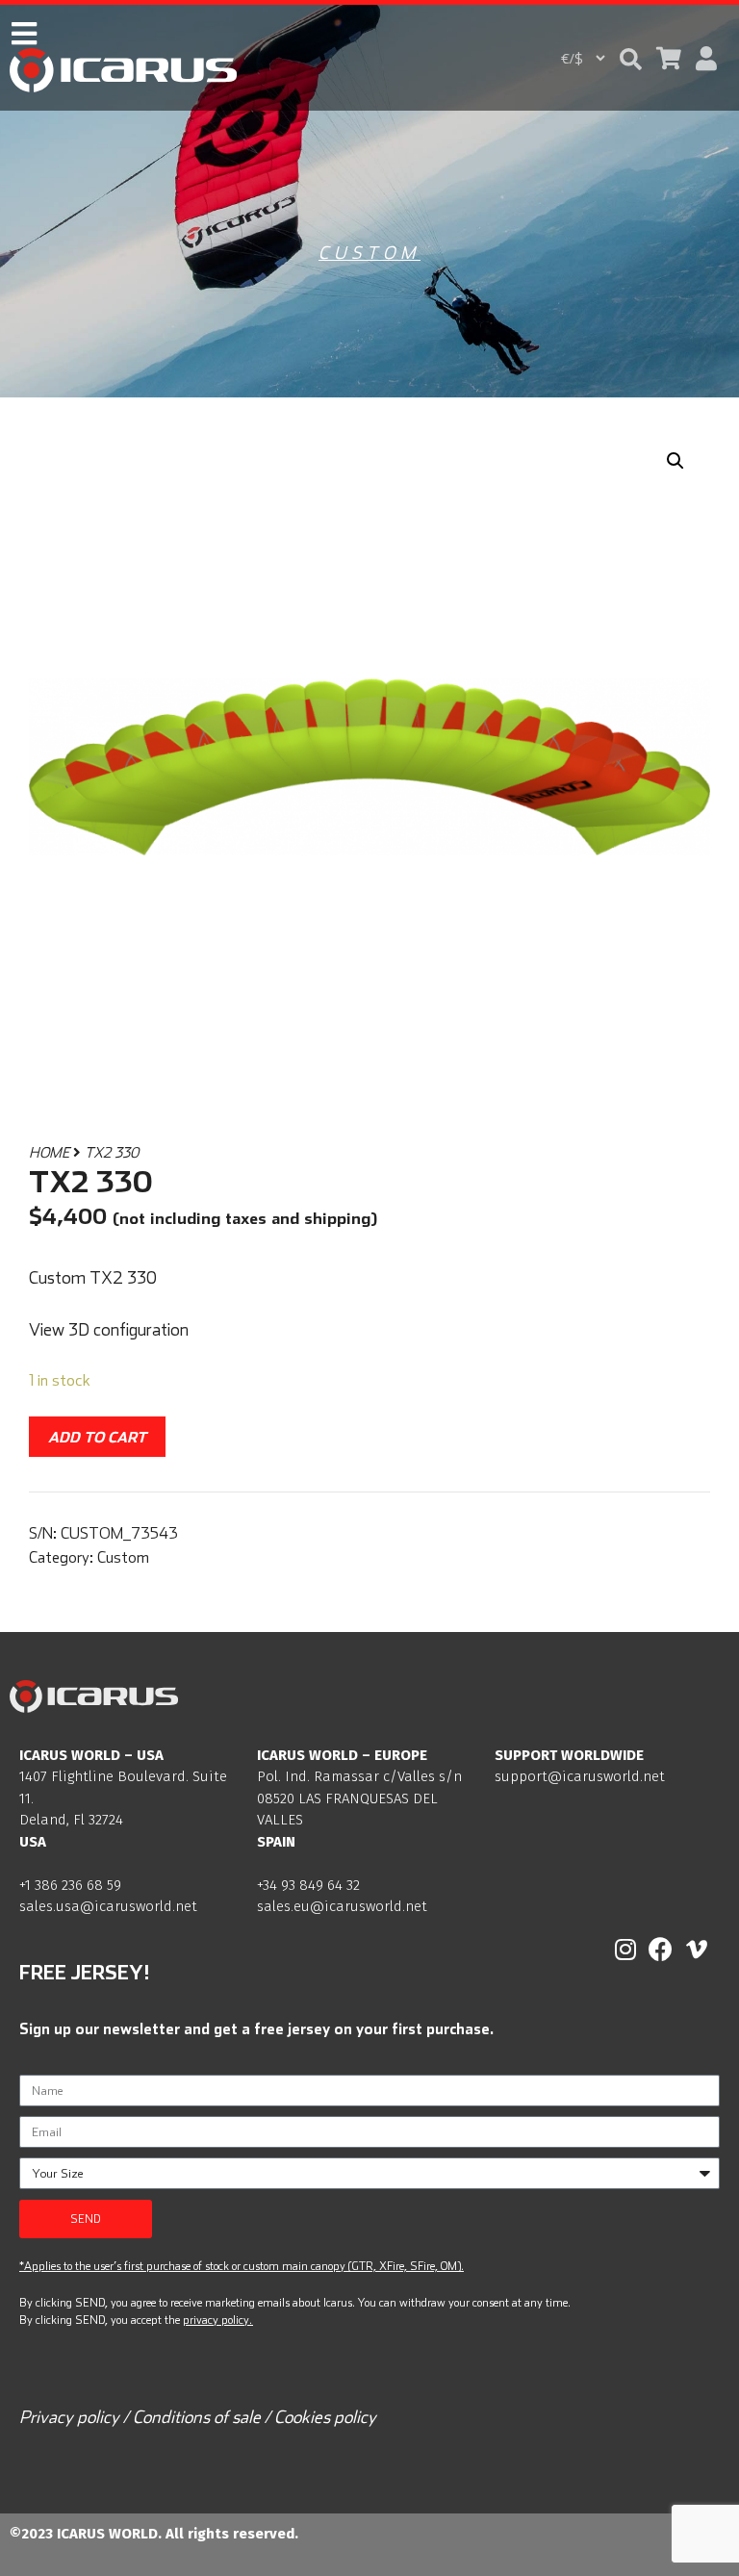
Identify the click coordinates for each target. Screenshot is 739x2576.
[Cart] (669, 58)
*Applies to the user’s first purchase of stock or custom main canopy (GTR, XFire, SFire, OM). (242, 2266)
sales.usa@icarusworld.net (108, 1906)
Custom (369, 253)
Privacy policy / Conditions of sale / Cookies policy (198, 2417)
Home (49, 1152)
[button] (631, 59)
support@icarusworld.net (580, 1776)
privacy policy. (217, 2320)
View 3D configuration (109, 1329)
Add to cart (97, 1437)
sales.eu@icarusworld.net (342, 1906)
